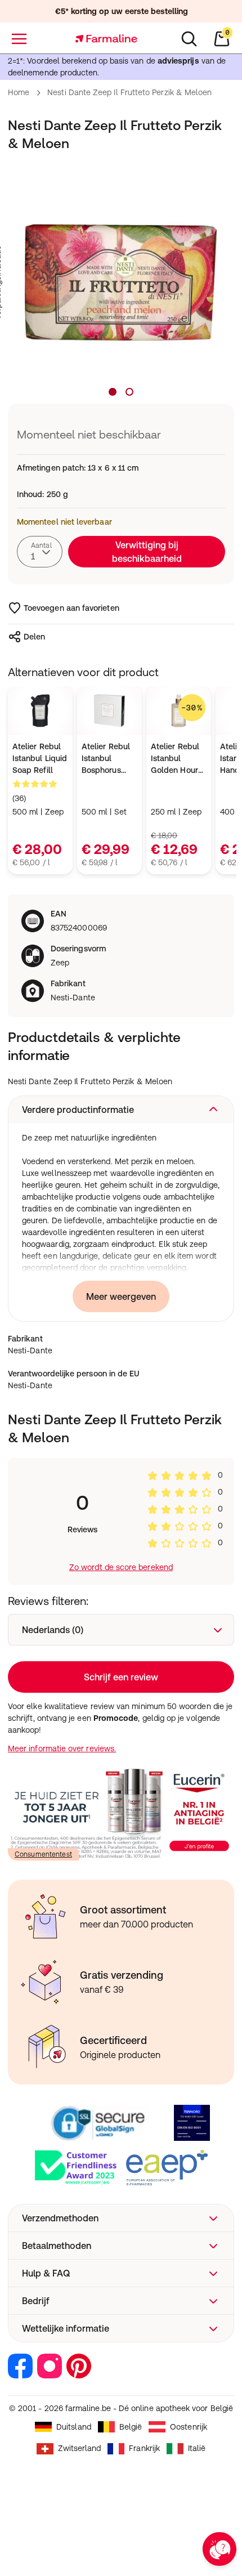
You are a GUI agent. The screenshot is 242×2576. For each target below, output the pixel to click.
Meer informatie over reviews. (62, 1748)
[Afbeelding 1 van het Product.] (113, 392)
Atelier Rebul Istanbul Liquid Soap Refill (40, 758)
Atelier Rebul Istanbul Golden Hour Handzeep (175, 759)
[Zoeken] (189, 39)
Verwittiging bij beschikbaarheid (147, 552)
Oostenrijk (189, 2427)
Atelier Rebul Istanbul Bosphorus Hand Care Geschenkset (106, 759)
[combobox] (40, 552)
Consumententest (43, 1854)
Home (19, 92)
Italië (197, 2448)
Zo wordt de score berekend (121, 1567)
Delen (34, 637)
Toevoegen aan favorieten (71, 608)
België (131, 2427)
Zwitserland (80, 2448)
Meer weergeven (121, 1296)
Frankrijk (144, 2448)
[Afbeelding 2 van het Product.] (129, 392)
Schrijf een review (121, 1677)
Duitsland (74, 2427)
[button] (121, 1110)
